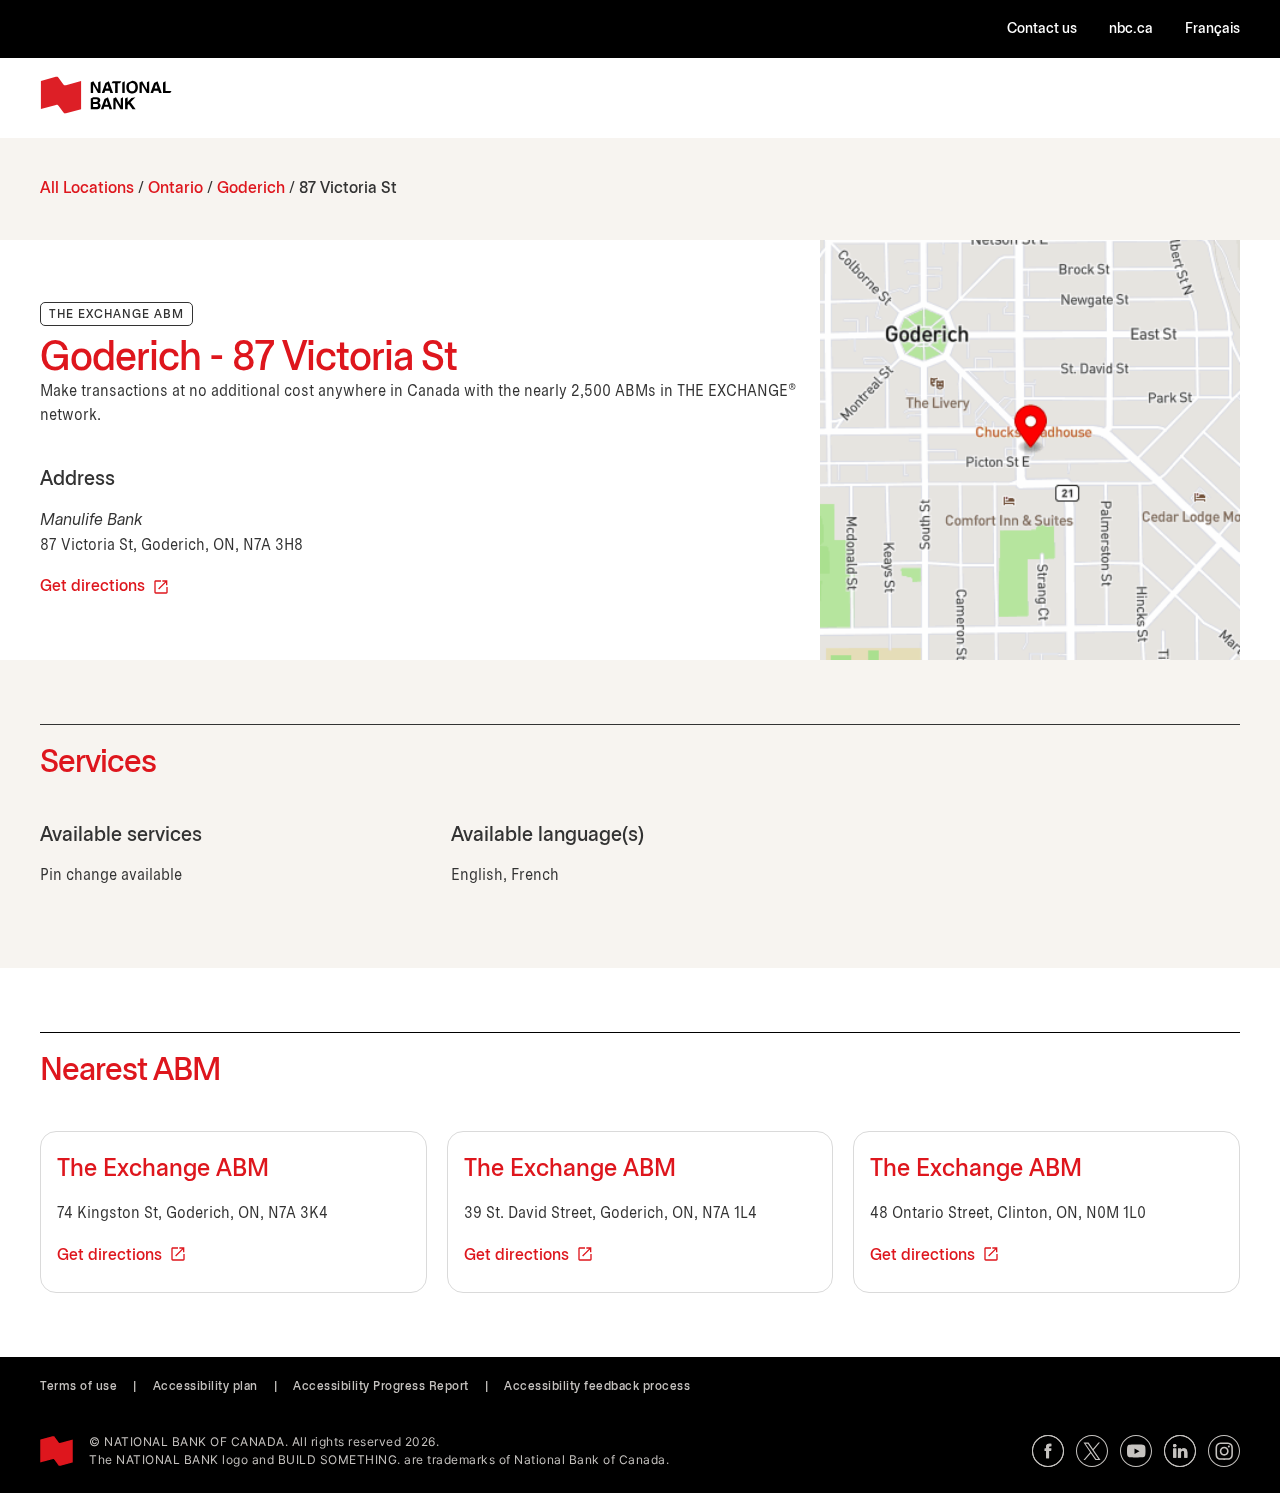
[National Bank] (110, 95)
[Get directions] (1030, 450)
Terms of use (78, 1386)
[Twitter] (1092, 1451)
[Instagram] (1224, 1451)
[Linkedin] (1180, 1451)
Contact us (1042, 29)
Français (1212, 29)
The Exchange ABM (163, 1170)
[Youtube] (1136, 1451)
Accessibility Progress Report (381, 1386)
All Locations (87, 188)
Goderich (251, 188)
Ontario (175, 188)
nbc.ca (1131, 29)
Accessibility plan (205, 1386)
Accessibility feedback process (597, 1386)
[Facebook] (1048, 1451)
